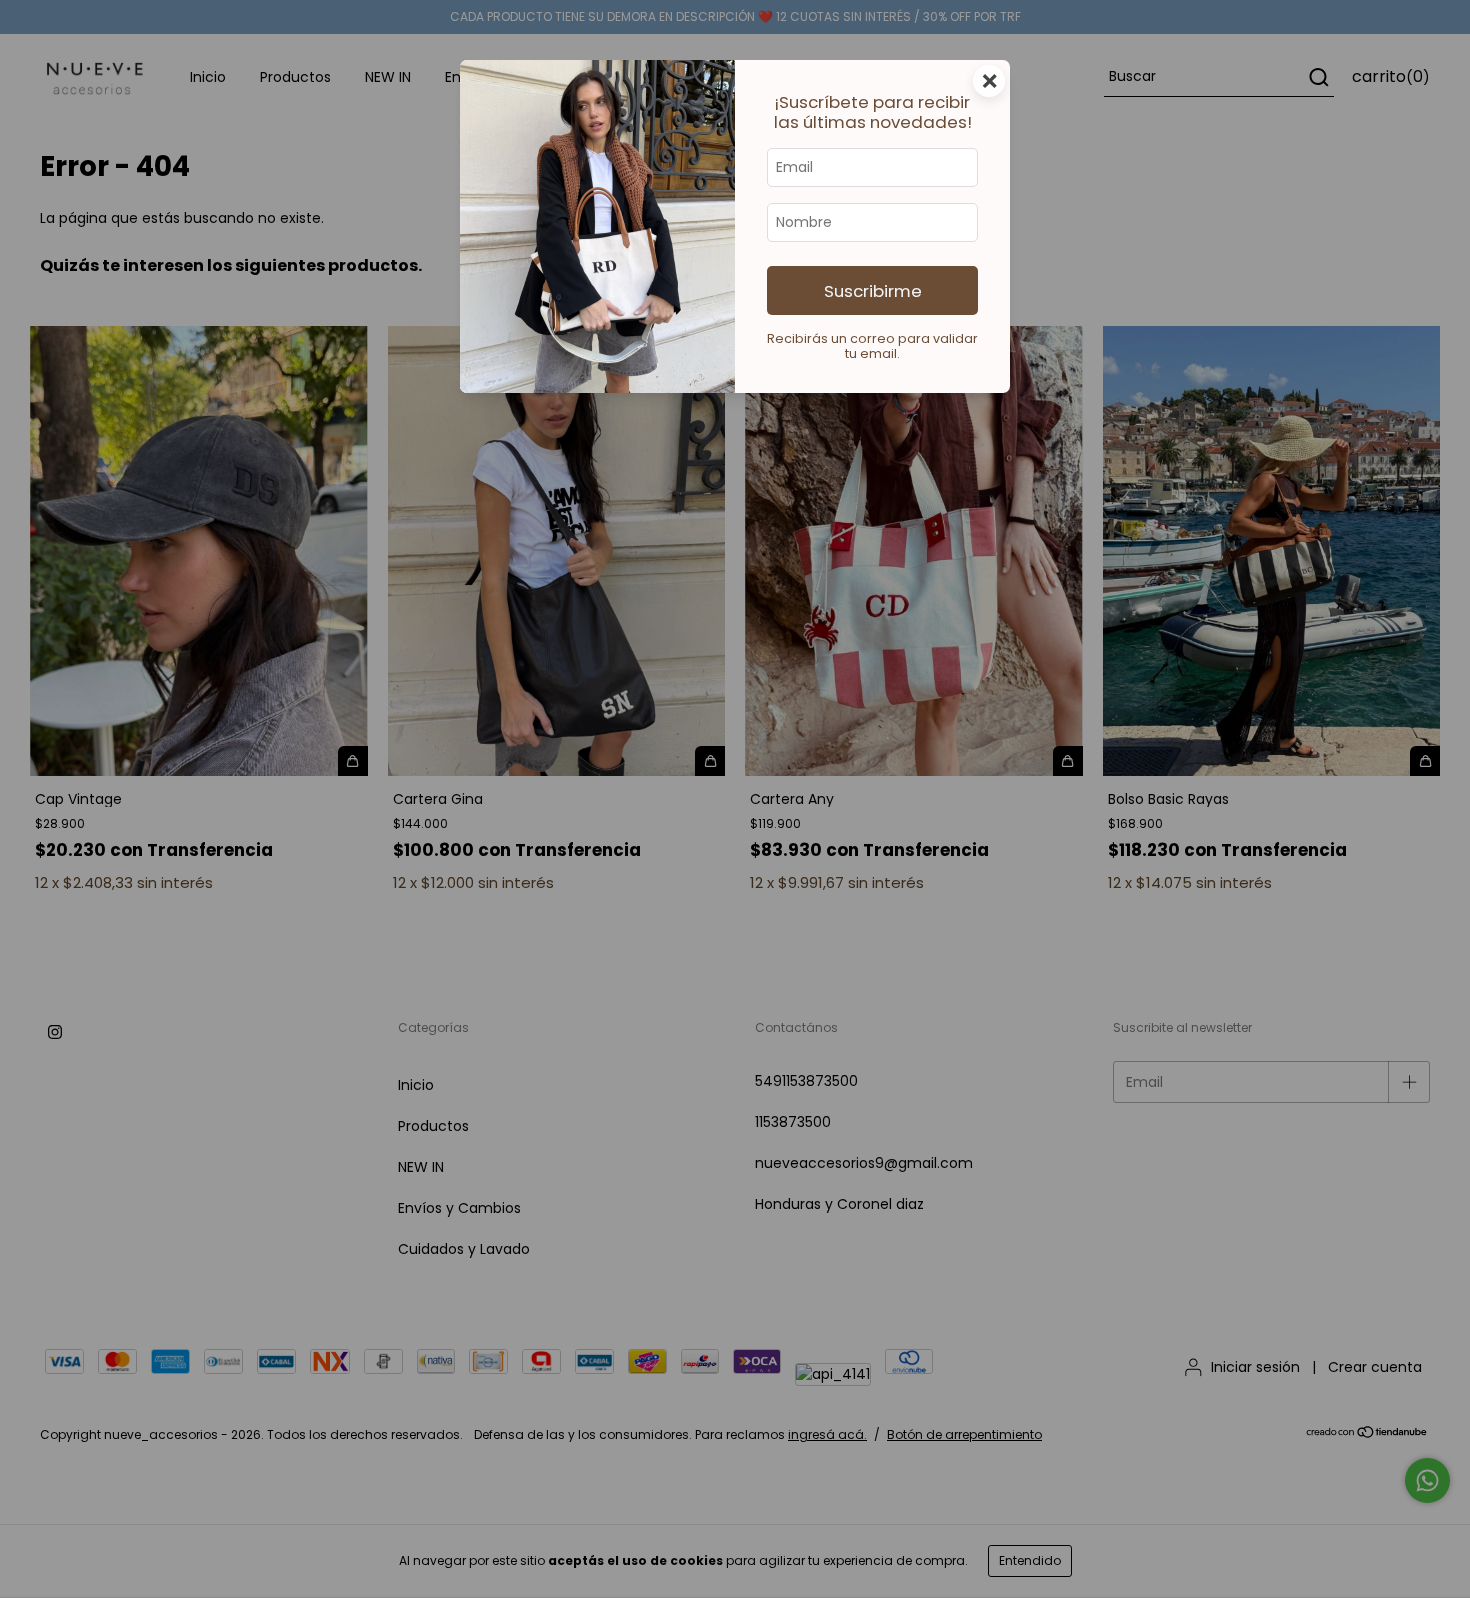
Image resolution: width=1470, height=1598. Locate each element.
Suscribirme (873, 291)
